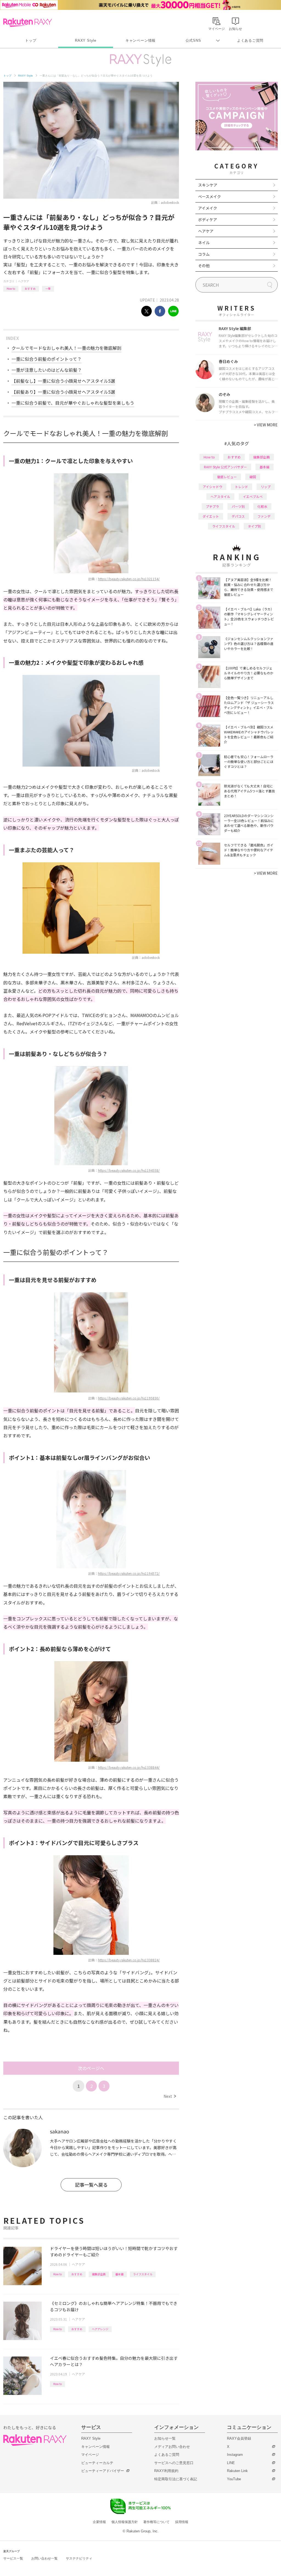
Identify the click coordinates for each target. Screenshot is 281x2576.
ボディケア (208, 219)
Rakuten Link (237, 2471)
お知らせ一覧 (165, 2438)
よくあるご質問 (250, 40)
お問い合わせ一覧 (44, 2558)
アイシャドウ (213, 487)
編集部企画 (99, 2274)
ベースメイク (210, 196)
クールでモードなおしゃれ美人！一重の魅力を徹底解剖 (66, 348)
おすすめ (30, 288)
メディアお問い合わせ (172, 2447)
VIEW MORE (266, 425)
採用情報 (182, 2522)
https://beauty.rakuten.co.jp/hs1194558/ (129, 1170)
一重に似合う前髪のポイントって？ (47, 359)
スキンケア (208, 185)
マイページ (90, 2455)
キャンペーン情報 (140, 40)
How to (11, 288)
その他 (204, 266)
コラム (204, 254)
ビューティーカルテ (97, 2463)
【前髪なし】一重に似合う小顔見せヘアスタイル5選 (63, 381)
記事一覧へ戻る (91, 2185)
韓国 (253, 477)
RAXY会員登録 (239, 2438)
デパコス (238, 516)
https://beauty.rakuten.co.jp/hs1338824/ (129, 1960)
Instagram (235, 2455)
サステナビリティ (79, 2558)
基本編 (119, 2274)
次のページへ (91, 2068)
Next (170, 2096)
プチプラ (212, 506)
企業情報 (99, 2522)
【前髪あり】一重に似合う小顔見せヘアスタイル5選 (63, 392)
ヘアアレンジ (100, 2329)
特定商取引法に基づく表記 (176, 2479)
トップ (31, 40)
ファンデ (264, 516)
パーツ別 (238, 506)
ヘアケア (24, 281)
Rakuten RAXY (28, 22)
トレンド (241, 487)
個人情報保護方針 (125, 2522)
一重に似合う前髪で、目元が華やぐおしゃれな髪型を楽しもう (73, 403)
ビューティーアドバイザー (103, 2471)
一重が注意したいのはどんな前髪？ (47, 370)
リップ (266, 487)
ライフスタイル (143, 2274)
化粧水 (262, 506)
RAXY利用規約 (166, 2471)
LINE (231, 2463)
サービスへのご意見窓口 (174, 2463)
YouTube (234, 2479)
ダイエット (211, 516)
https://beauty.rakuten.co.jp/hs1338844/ (129, 1767)
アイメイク (208, 208)
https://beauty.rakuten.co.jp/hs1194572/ (129, 1573)
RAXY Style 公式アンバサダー (225, 467)
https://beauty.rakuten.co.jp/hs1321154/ (129, 579)
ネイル (204, 243)
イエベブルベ (253, 496)
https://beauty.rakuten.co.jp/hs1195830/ (129, 1398)
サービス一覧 (13, 2558)
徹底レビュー (227, 477)
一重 (48, 288)
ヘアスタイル (220, 496)
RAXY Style (86, 40)
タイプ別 (254, 526)
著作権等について (156, 2522)
